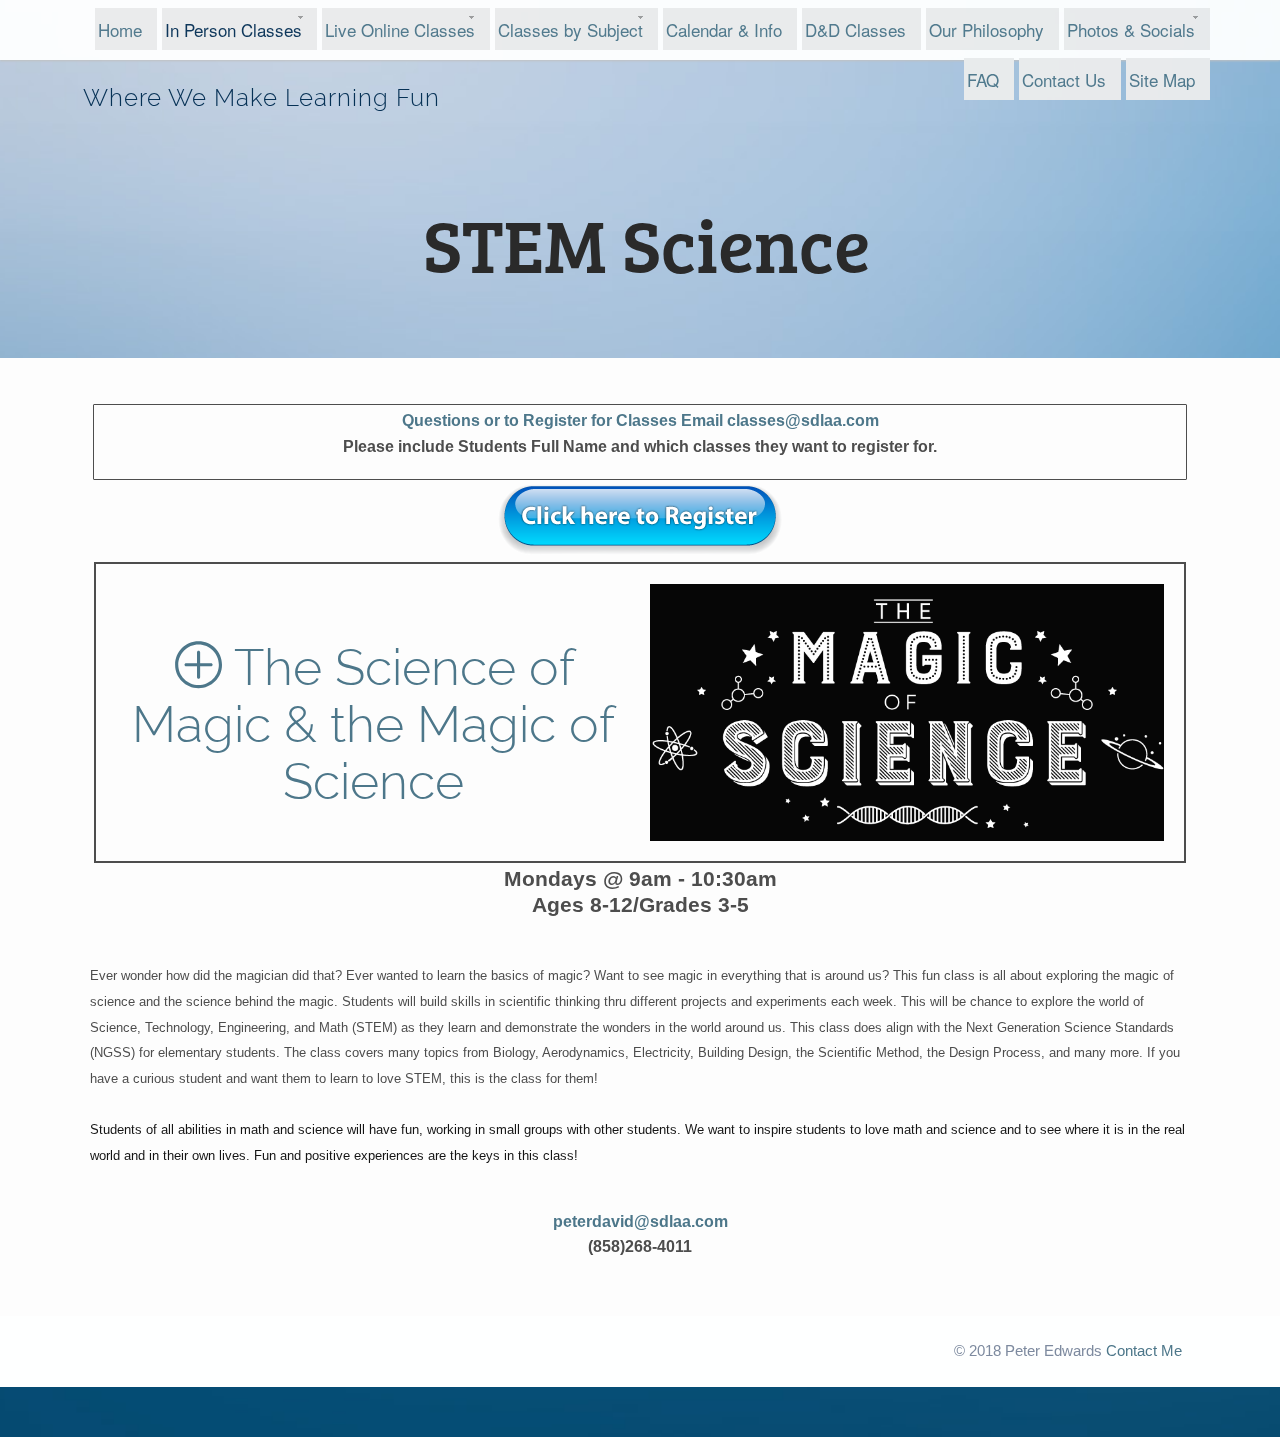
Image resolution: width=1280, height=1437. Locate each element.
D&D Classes (855, 29)
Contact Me (1144, 1351)
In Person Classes (233, 29)
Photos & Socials (1131, 29)
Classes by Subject (570, 29)
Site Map (1162, 79)
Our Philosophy (986, 29)
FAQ (983, 79)
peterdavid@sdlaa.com (640, 1221)
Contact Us (1064, 79)
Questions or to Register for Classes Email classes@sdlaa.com (640, 420)
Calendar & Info (724, 29)
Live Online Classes (400, 29)
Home (120, 29)
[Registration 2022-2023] (640, 520)
